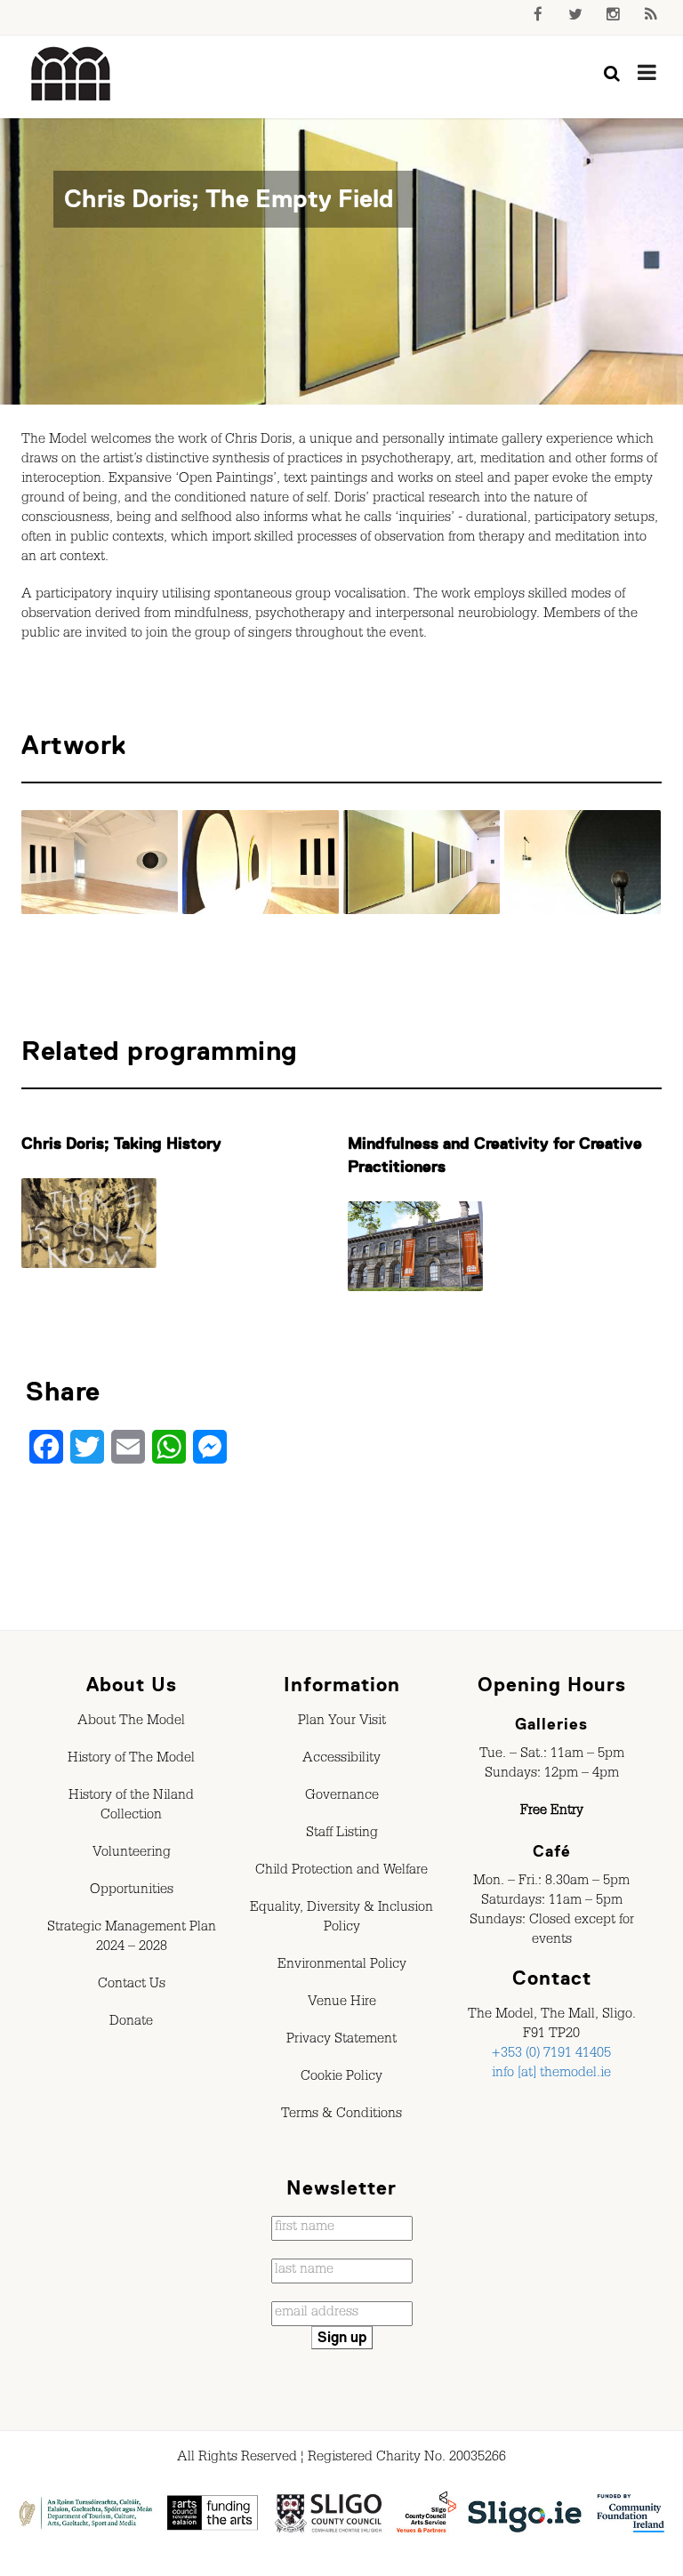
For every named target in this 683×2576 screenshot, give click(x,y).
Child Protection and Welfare (341, 1872)
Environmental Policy (342, 1966)
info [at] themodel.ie (551, 2074)
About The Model (131, 1722)
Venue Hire (342, 2003)
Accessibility (341, 1760)
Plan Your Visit (342, 1722)
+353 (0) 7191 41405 (551, 2055)
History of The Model (131, 1760)
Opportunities (132, 1891)
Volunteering (132, 1854)
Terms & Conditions (341, 2115)
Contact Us (132, 1986)
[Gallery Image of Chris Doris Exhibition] (100, 862)
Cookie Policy (341, 2078)
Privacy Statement (341, 2041)
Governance (342, 1797)
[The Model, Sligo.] (71, 75)
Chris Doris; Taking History (121, 1144)
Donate (131, 2023)
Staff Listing (342, 1834)
